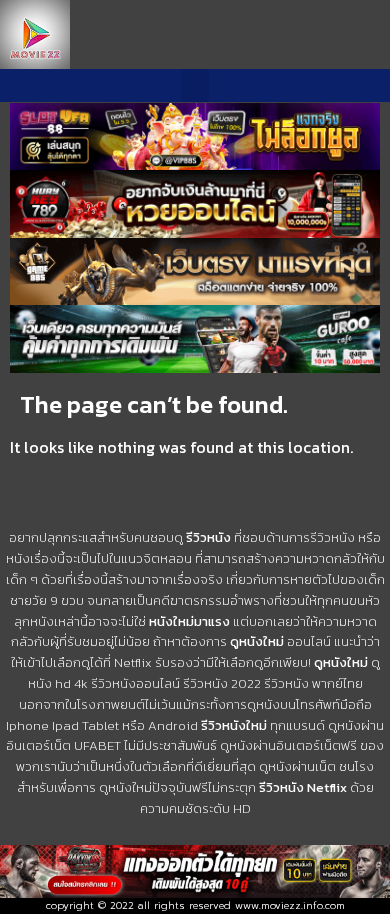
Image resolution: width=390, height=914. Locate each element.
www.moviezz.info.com (290, 905)
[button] (195, 85)
